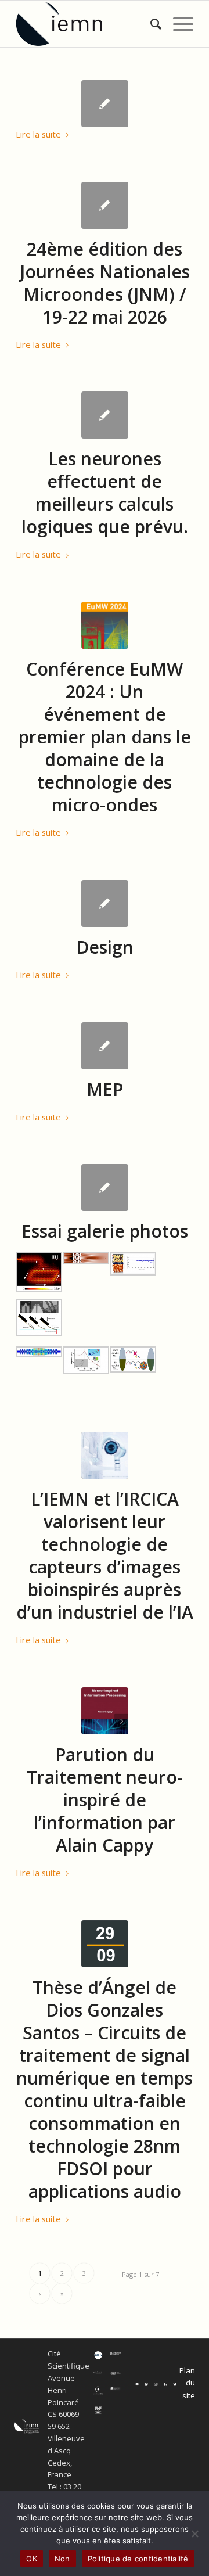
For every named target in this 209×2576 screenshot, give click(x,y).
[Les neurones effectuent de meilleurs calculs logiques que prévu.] (105, 415)
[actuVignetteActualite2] (105, 625)
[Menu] (177, 24)
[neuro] (105, 1711)
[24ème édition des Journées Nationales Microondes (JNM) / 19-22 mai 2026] (105, 205)
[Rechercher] (150, 24)
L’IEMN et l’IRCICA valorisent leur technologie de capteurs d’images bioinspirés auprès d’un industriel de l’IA (105, 1555)
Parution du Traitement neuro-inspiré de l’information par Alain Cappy (105, 1800)
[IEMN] (87, 24)
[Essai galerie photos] (105, 1188)
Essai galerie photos (105, 1231)
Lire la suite (38, 134)
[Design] (105, 903)
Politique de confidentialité (138, 2559)
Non (62, 2559)
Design (105, 947)
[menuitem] (150, 24)
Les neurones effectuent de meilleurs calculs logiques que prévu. (105, 493)
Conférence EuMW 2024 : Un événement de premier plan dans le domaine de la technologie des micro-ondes (105, 737)
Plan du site (187, 2383)
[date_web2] (105, 1944)
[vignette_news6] (105, 1455)
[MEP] (105, 1046)
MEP (105, 1089)
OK (32, 2559)
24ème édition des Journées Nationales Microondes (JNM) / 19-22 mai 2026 (105, 283)
